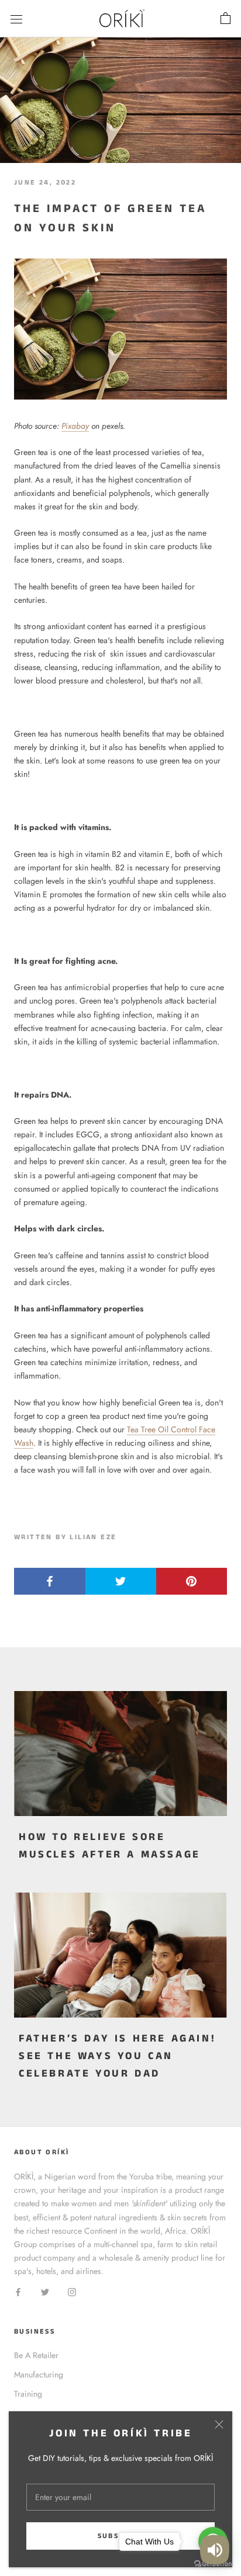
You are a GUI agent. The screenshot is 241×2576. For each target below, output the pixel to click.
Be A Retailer (36, 2355)
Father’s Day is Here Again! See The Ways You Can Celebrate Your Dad (117, 2056)
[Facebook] (18, 2291)
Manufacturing (39, 2374)
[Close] (219, 2424)
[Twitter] (45, 2291)
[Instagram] (72, 2291)
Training (28, 2394)
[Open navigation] (16, 19)
